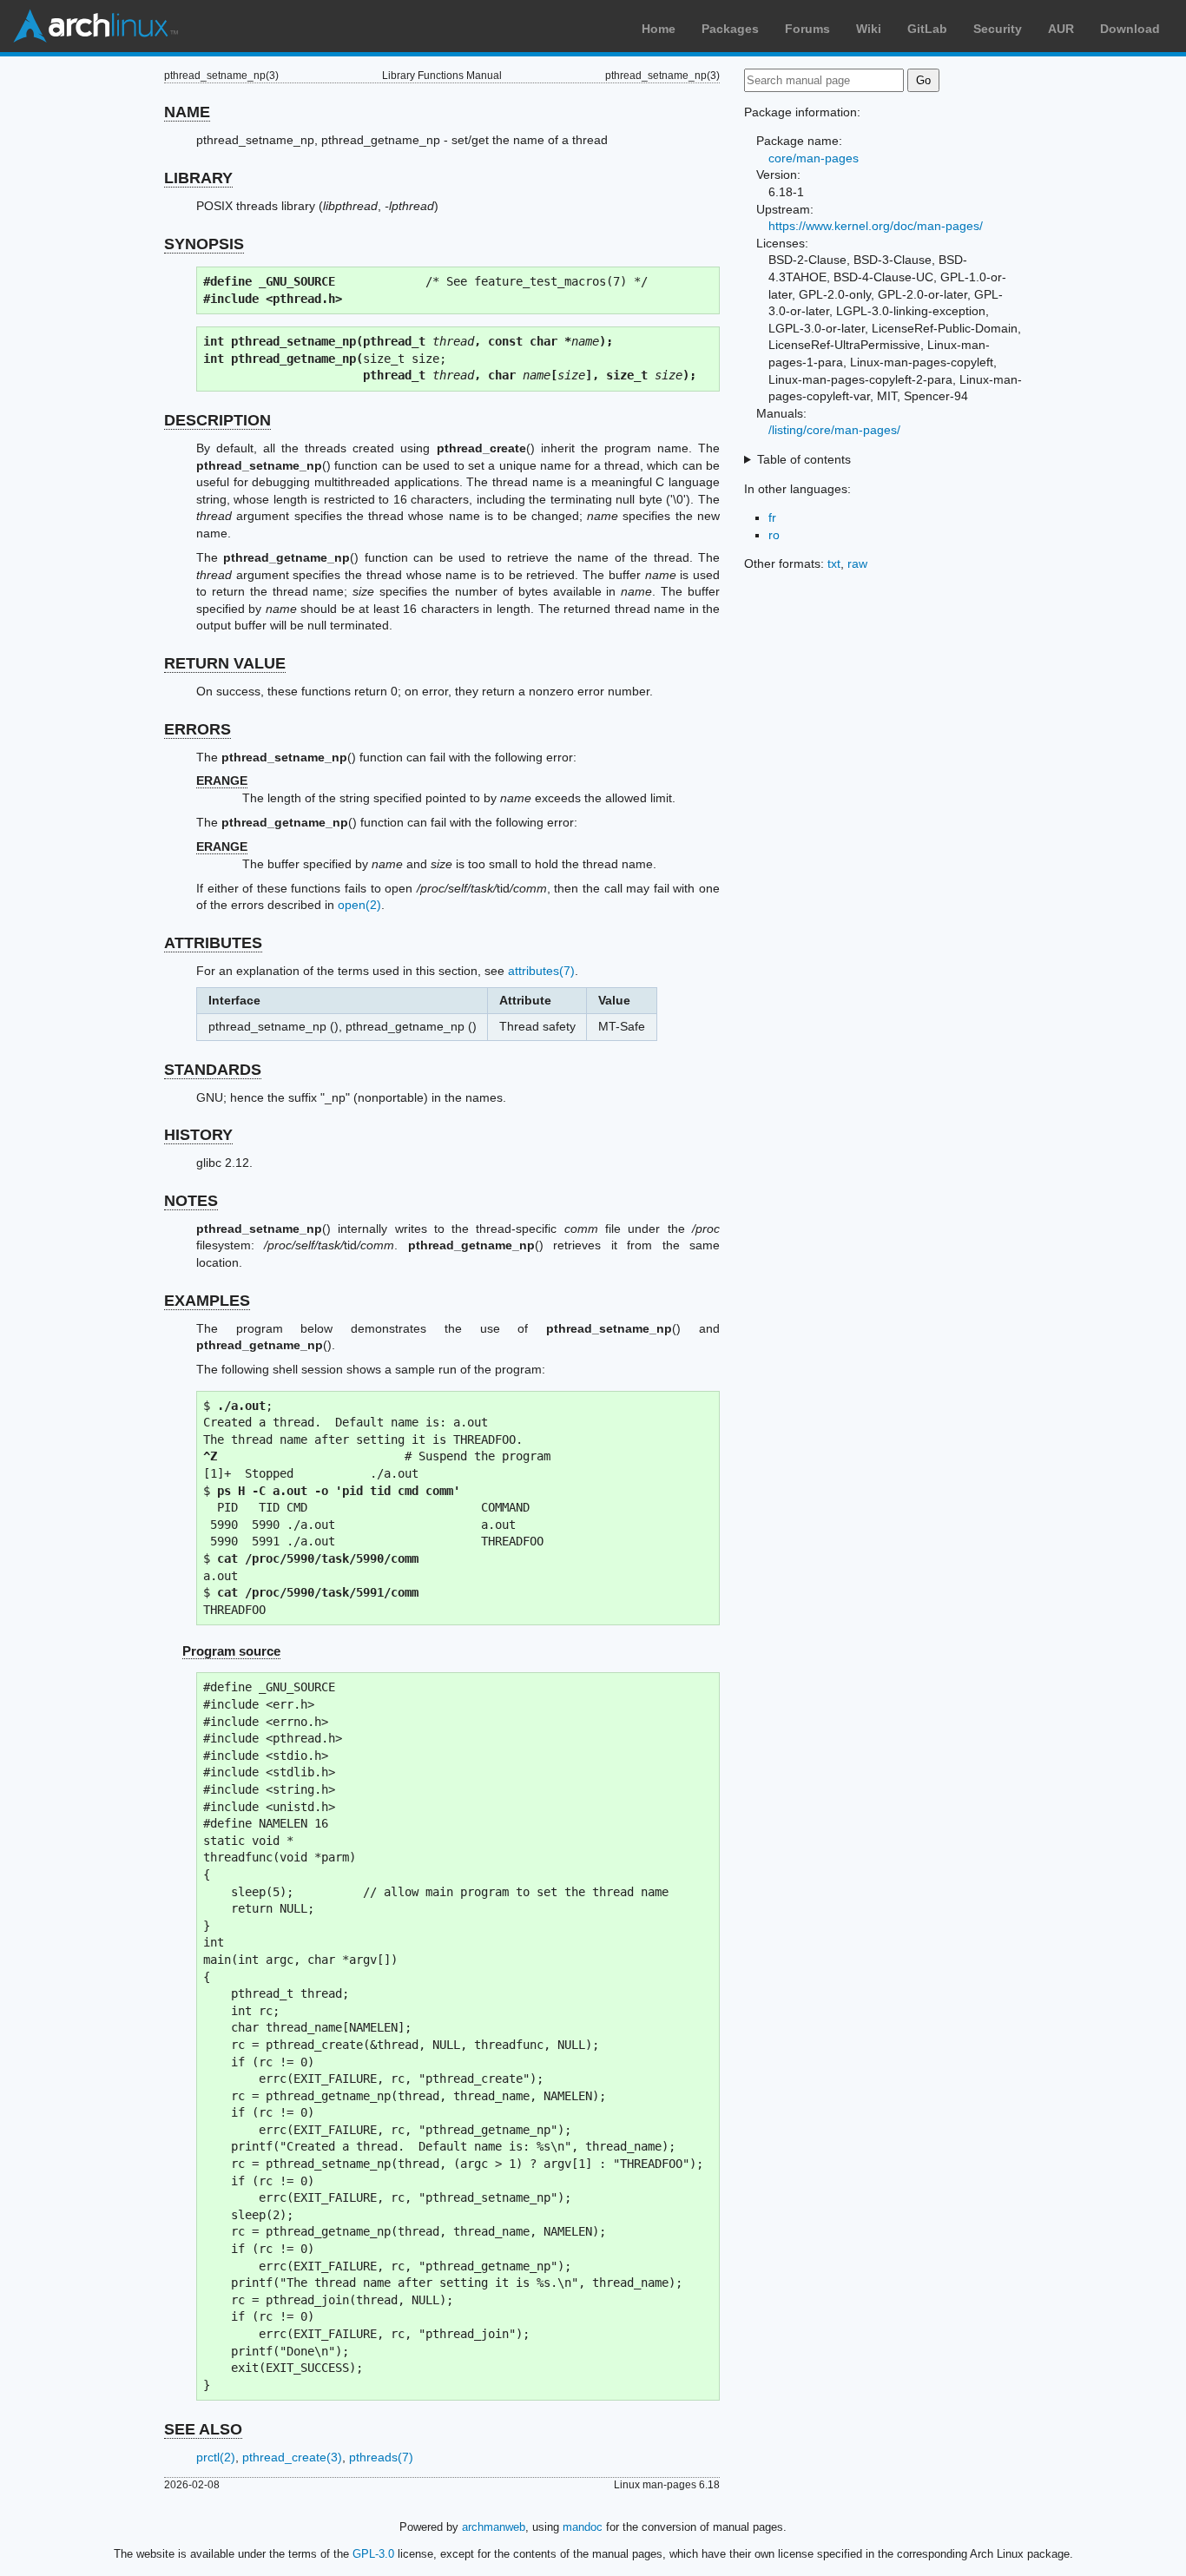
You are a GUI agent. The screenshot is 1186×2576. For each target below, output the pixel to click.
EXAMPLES (207, 1301)
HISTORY (198, 1135)
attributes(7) (541, 971)
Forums (807, 29)
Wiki (869, 29)
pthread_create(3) (292, 2457)
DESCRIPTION (217, 420)
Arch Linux (96, 26)
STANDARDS (213, 1070)
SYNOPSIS (204, 244)
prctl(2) (216, 2457)
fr (772, 517)
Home (659, 29)
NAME (187, 112)
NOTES (191, 1201)
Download (1130, 29)
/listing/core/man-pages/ (834, 430)
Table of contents (804, 459)
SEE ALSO (203, 2429)
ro (774, 535)
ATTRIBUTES (213, 943)
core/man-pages (814, 158)
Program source (231, 1651)
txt (834, 563)
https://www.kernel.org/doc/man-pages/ (876, 226)
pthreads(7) (381, 2457)
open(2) (359, 905)
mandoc (583, 2527)
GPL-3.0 (373, 2554)
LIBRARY (198, 178)
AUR (1061, 29)
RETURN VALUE (225, 663)
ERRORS (198, 729)
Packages (730, 29)
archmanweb (494, 2527)
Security (998, 29)
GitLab (927, 29)
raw (857, 563)
